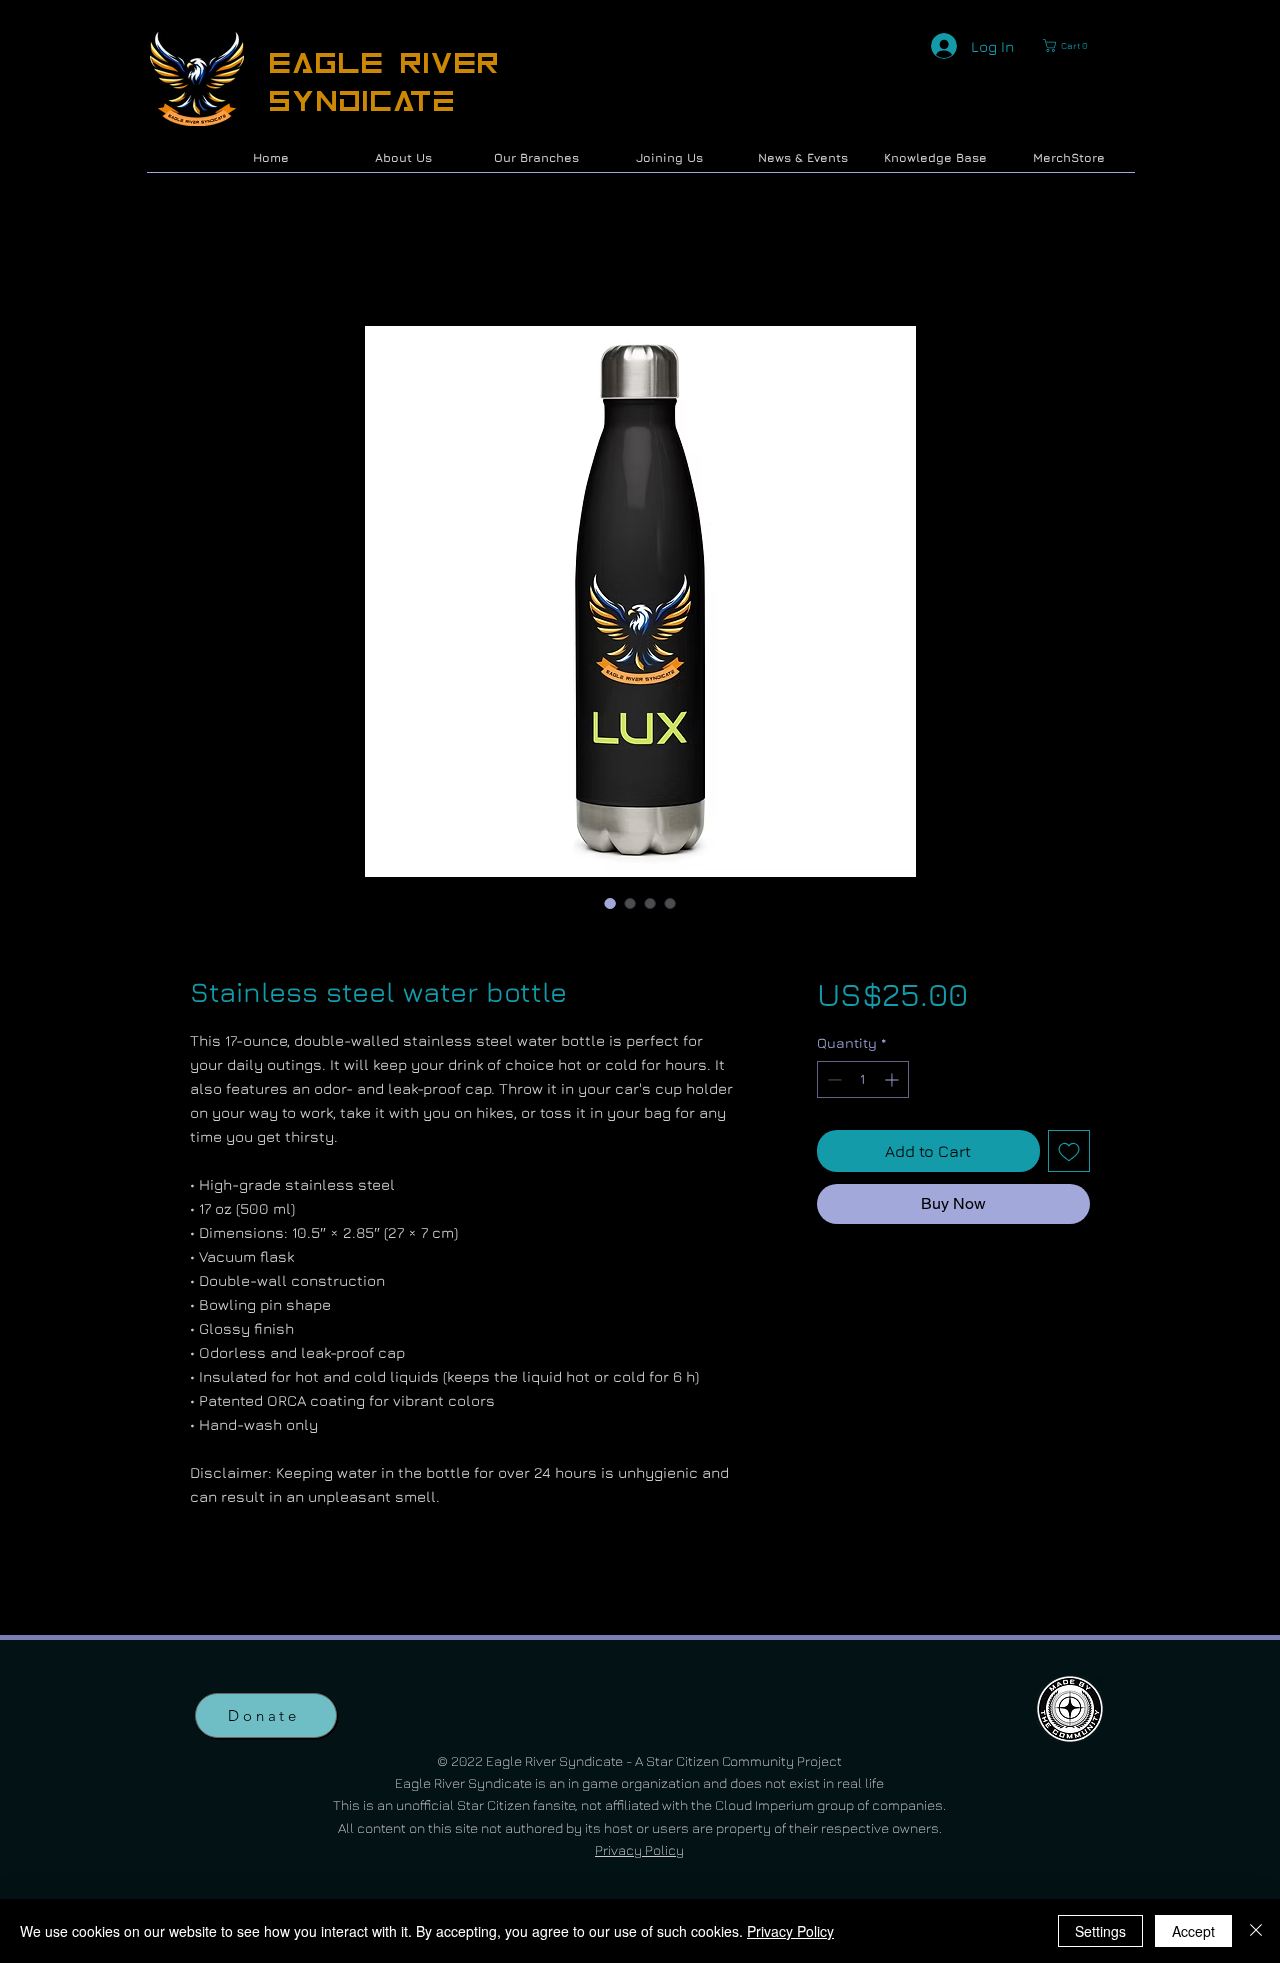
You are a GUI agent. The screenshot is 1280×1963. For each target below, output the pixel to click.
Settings (1100, 1931)
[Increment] (893, 1082)
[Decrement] (832, 1082)
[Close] (1256, 1931)
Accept (1193, 1931)
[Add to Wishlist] (1069, 1154)
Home (213, 257)
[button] (1070, 45)
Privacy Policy (639, 1852)
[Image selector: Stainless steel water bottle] (610, 906)
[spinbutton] (863, 1082)
